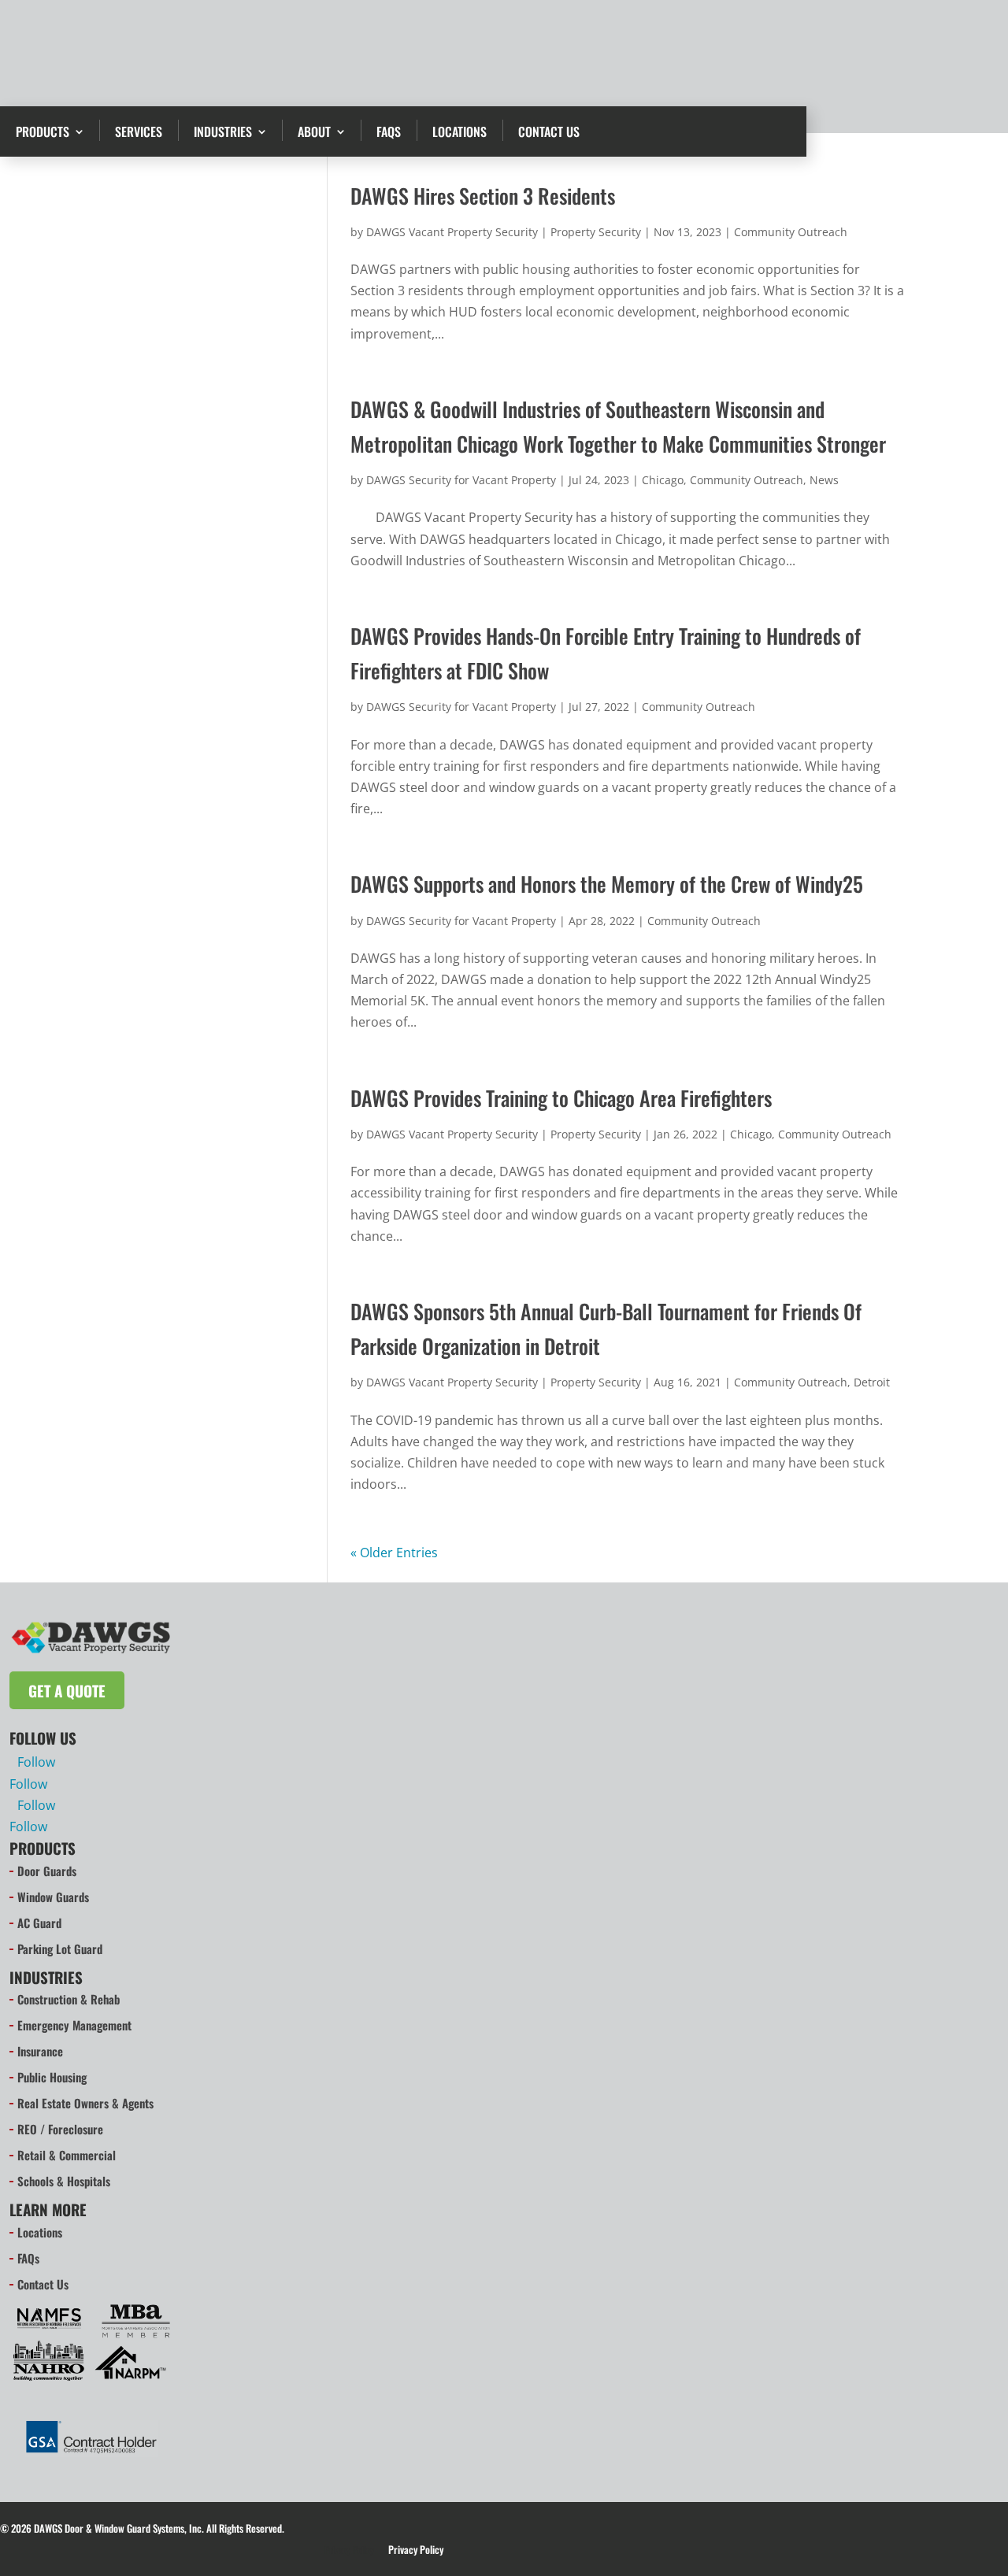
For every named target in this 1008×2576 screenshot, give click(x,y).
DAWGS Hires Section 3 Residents (483, 196)
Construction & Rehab (69, 1999)
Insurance (40, 2051)
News (824, 480)
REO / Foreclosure (60, 2129)
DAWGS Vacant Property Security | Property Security (504, 232)
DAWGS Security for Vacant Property (461, 480)
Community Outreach (791, 232)
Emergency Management (74, 2025)
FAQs (389, 131)
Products (43, 131)
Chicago (663, 480)
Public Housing (52, 2077)
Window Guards (53, 1897)
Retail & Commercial (67, 2155)
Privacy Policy (349, 2550)
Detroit (872, 1382)
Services (139, 131)
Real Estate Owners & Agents (85, 2103)
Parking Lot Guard (60, 1949)
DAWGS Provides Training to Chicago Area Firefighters (561, 1098)
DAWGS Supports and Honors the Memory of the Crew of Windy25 (607, 884)
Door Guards (47, 1871)
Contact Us (549, 131)
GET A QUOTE (899, 45)
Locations (460, 131)
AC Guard (39, 1923)
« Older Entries (394, 1553)
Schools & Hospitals (64, 2181)
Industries (223, 131)
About (314, 131)
